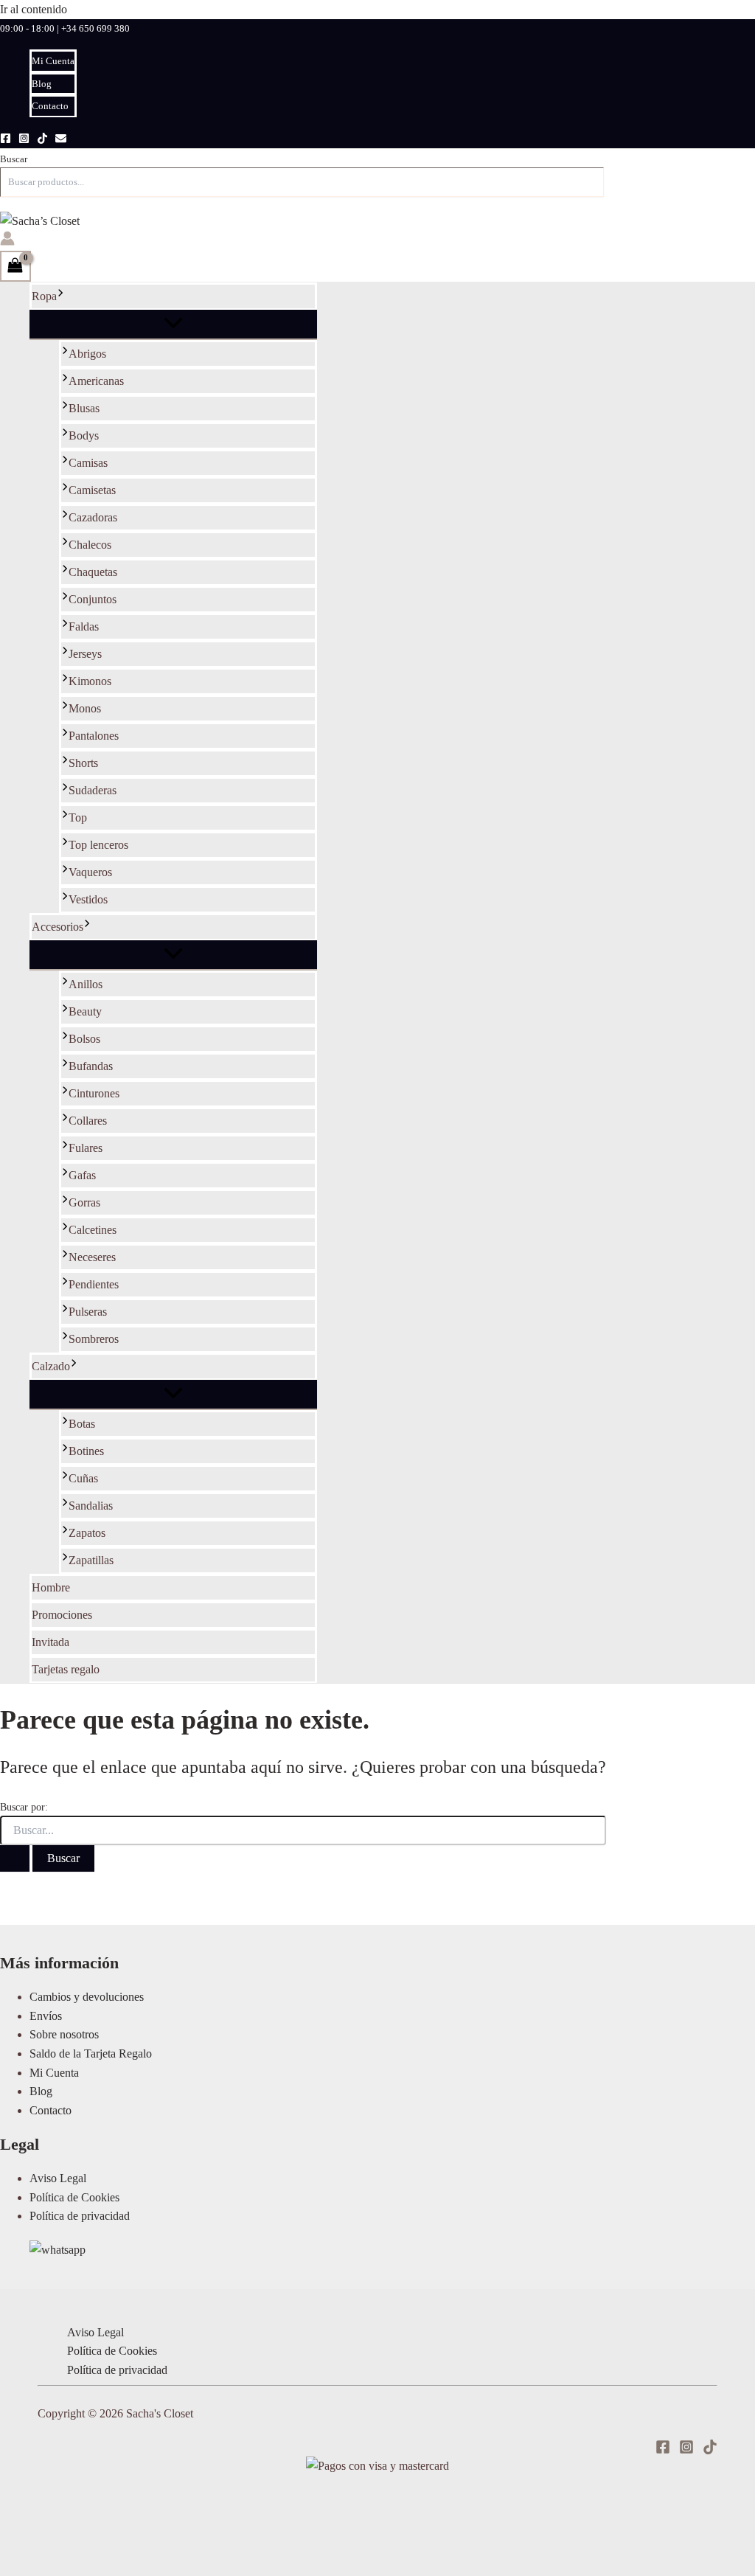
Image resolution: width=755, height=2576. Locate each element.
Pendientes (94, 1284)
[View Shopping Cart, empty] (15, 266)
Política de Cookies (74, 2197)
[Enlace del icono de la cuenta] (7, 241)
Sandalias (91, 1506)
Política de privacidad (80, 2216)
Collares (88, 1121)
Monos (85, 708)
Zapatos (87, 1533)
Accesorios (58, 927)
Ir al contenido (34, 9)
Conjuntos (93, 599)
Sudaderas (93, 790)
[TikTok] (42, 140)
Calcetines (93, 1230)
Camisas (88, 463)
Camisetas (92, 490)
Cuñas (83, 1478)
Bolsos (84, 1039)
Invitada (51, 1642)
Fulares (86, 1148)
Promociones (62, 1615)
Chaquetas (93, 572)
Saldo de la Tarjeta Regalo (91, 2053)
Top (78, 817)
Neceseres (92, 1257)
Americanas (96, 381)
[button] (60, 296)
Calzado (51, 1366)
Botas (82, 1424)
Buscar (14, 159)
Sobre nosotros (64, 2034)
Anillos (86, 984)
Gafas (82, 1175)
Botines (86, 1451)
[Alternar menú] (173, 324)
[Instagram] (24, 140)
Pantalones (94, 736)
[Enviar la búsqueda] (15, 1858)
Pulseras (88, 1312)
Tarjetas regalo (66, 1669)
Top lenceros (98, 845)
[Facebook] (6, 140)
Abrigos (87, 354)
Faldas (84, 626)
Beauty (85, 1011)
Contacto (50, 106)
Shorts (83, 763)
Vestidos (88, 899)
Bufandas (91, 1066)
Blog (42, 84)
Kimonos (90, 681)
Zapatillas (91, 1560)
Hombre (51, 1587)
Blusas (84, 408)
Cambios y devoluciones (87, 1997)
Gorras (84, 1202)
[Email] (61, 140)
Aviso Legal (58, 2178)
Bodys (84, 435)
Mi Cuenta (53, 61)
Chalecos (90, 545)
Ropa (44, 296)
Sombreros (94, 1339)
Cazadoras (93, 517)
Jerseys (85, 654)
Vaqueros (90, 872)
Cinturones (94, 1093)
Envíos (46, 2016)
